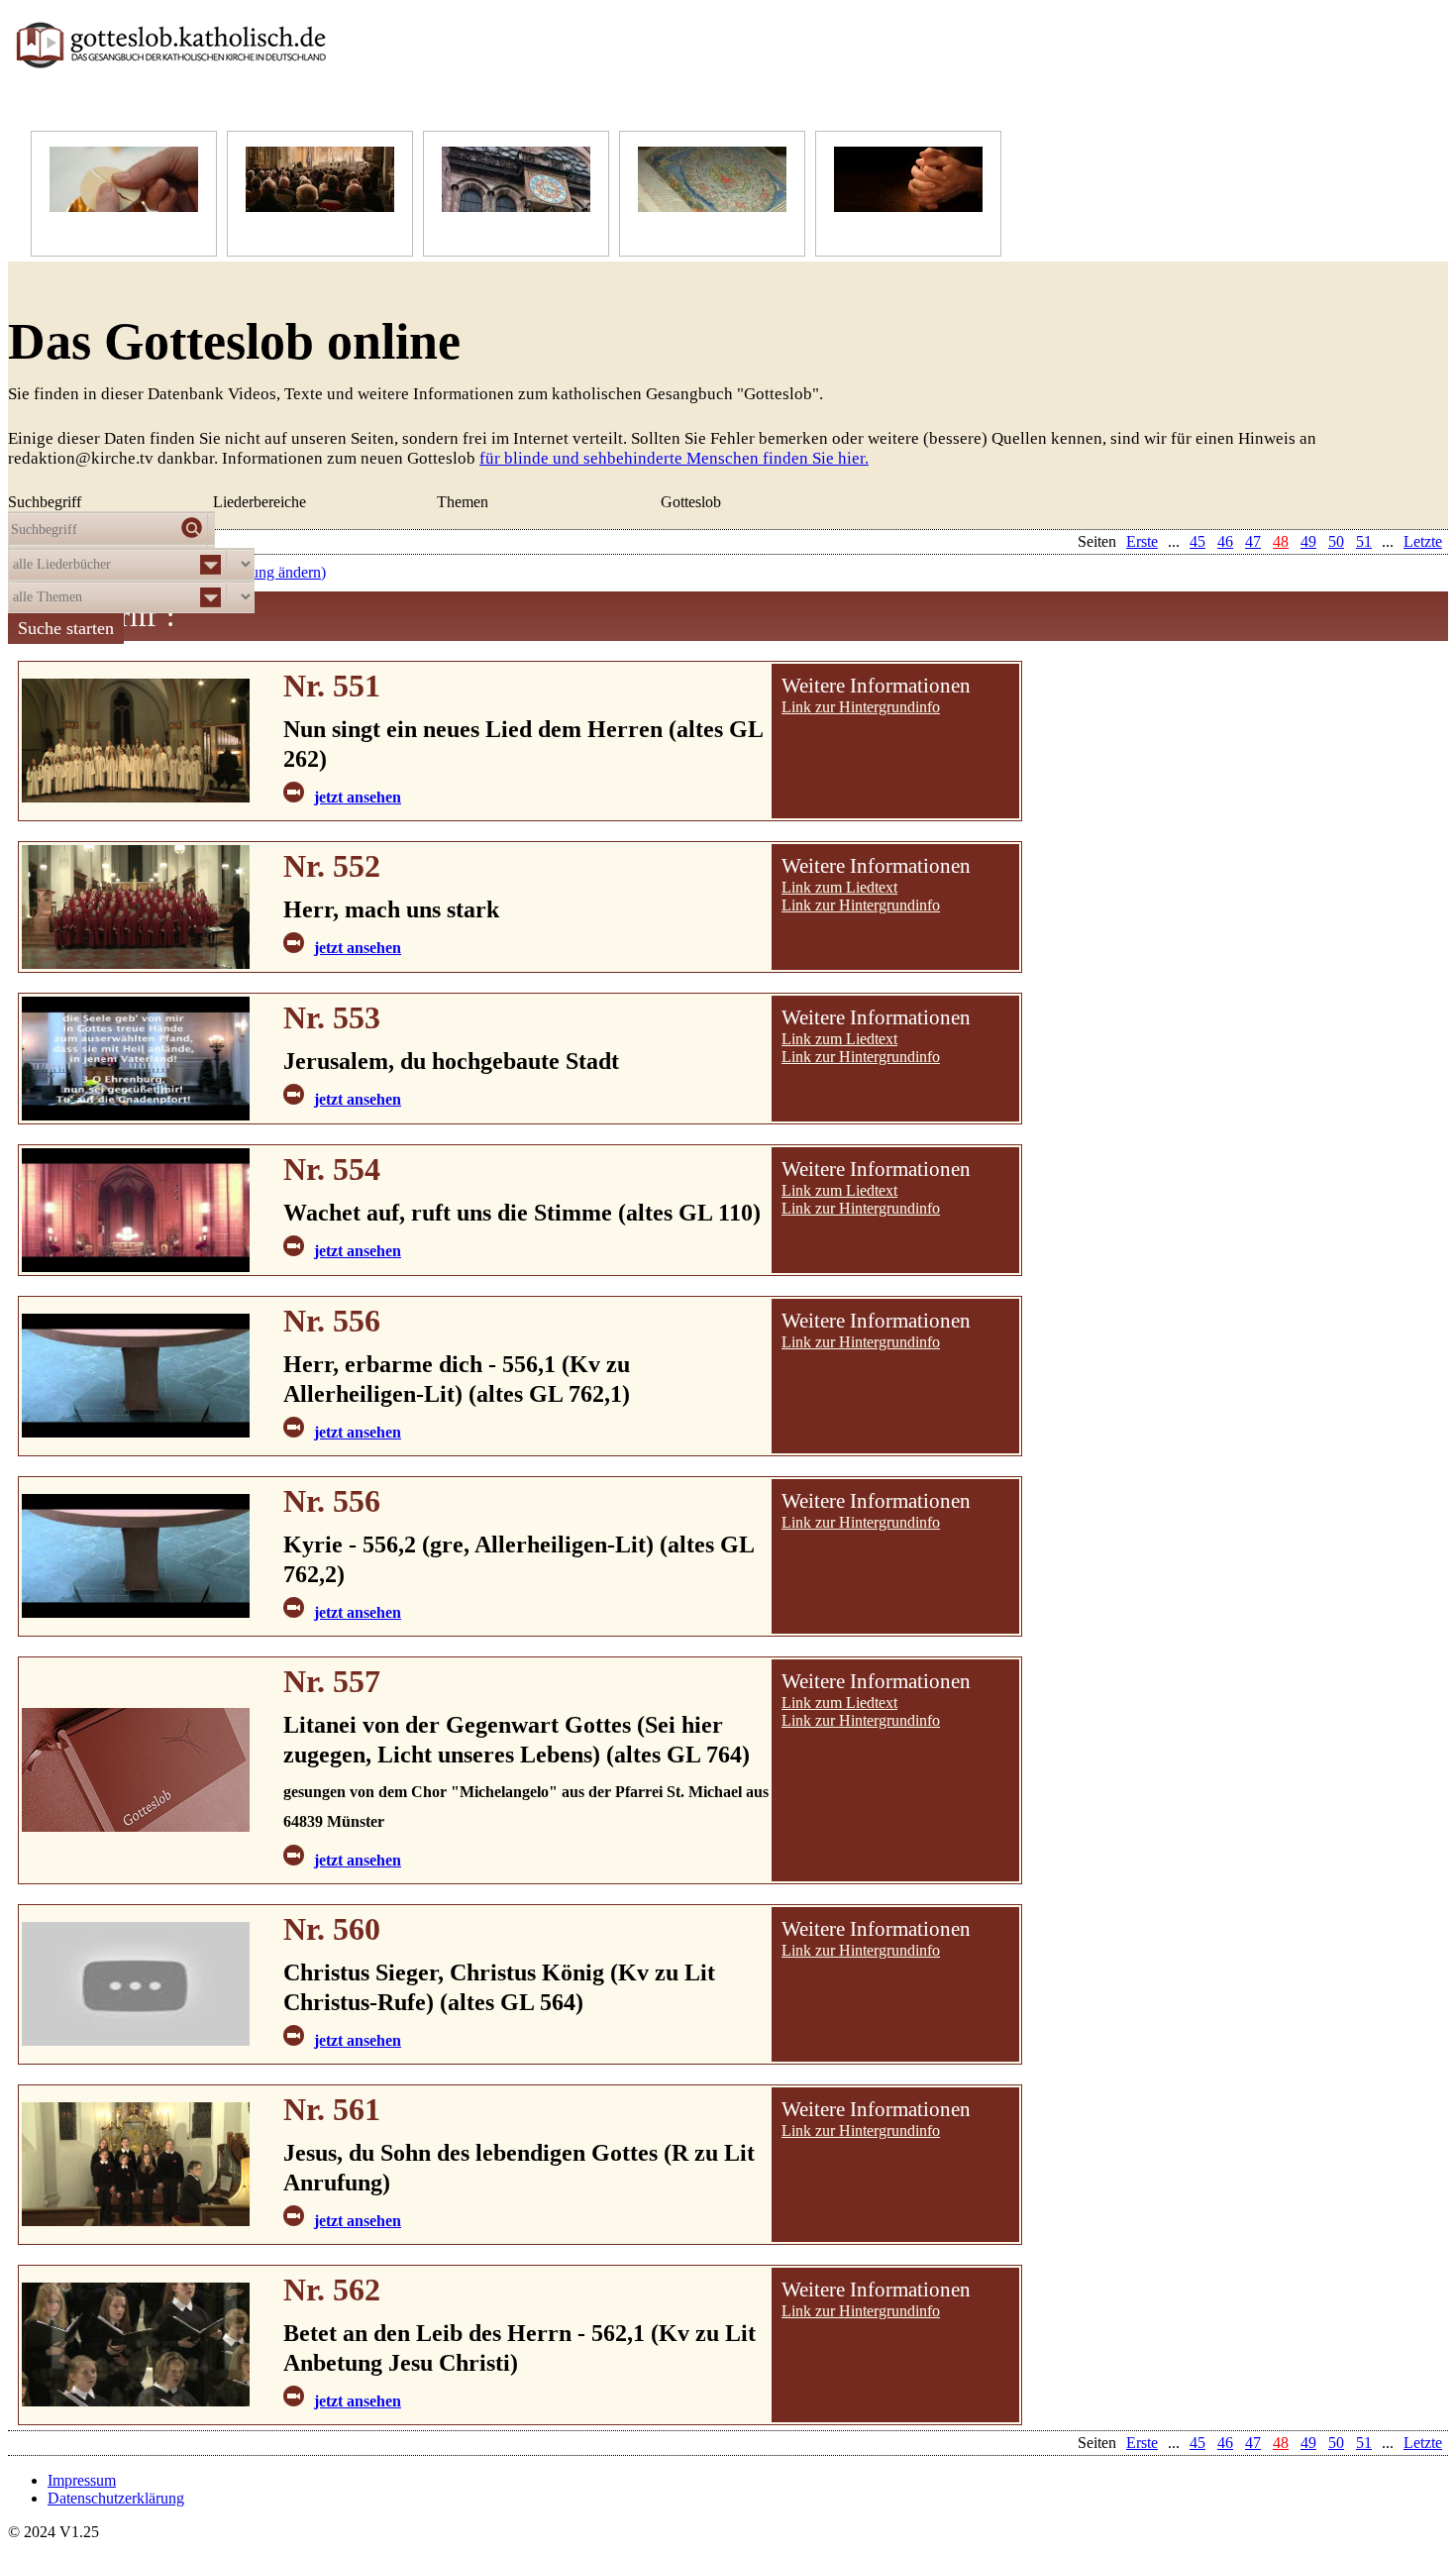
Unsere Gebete (881, 231)
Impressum (82, 2480)
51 (1364, 2443)
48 (1281, 2443)
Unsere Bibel (679, 231)
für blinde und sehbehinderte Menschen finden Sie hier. (674, 458)
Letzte (1423, 2443)
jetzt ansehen (358, 797)
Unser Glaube (93, 231)
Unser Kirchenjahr (500, 231)
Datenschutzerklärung (116, 2498)
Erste (1142, 2443)
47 (1253, 2443)
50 (1336, 2443)
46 (1225, 2443)
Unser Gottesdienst (305, 231)
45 (1197, 2443)
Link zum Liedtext (839, 887)
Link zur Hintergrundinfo (861, 707)
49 (1308, 2443)
